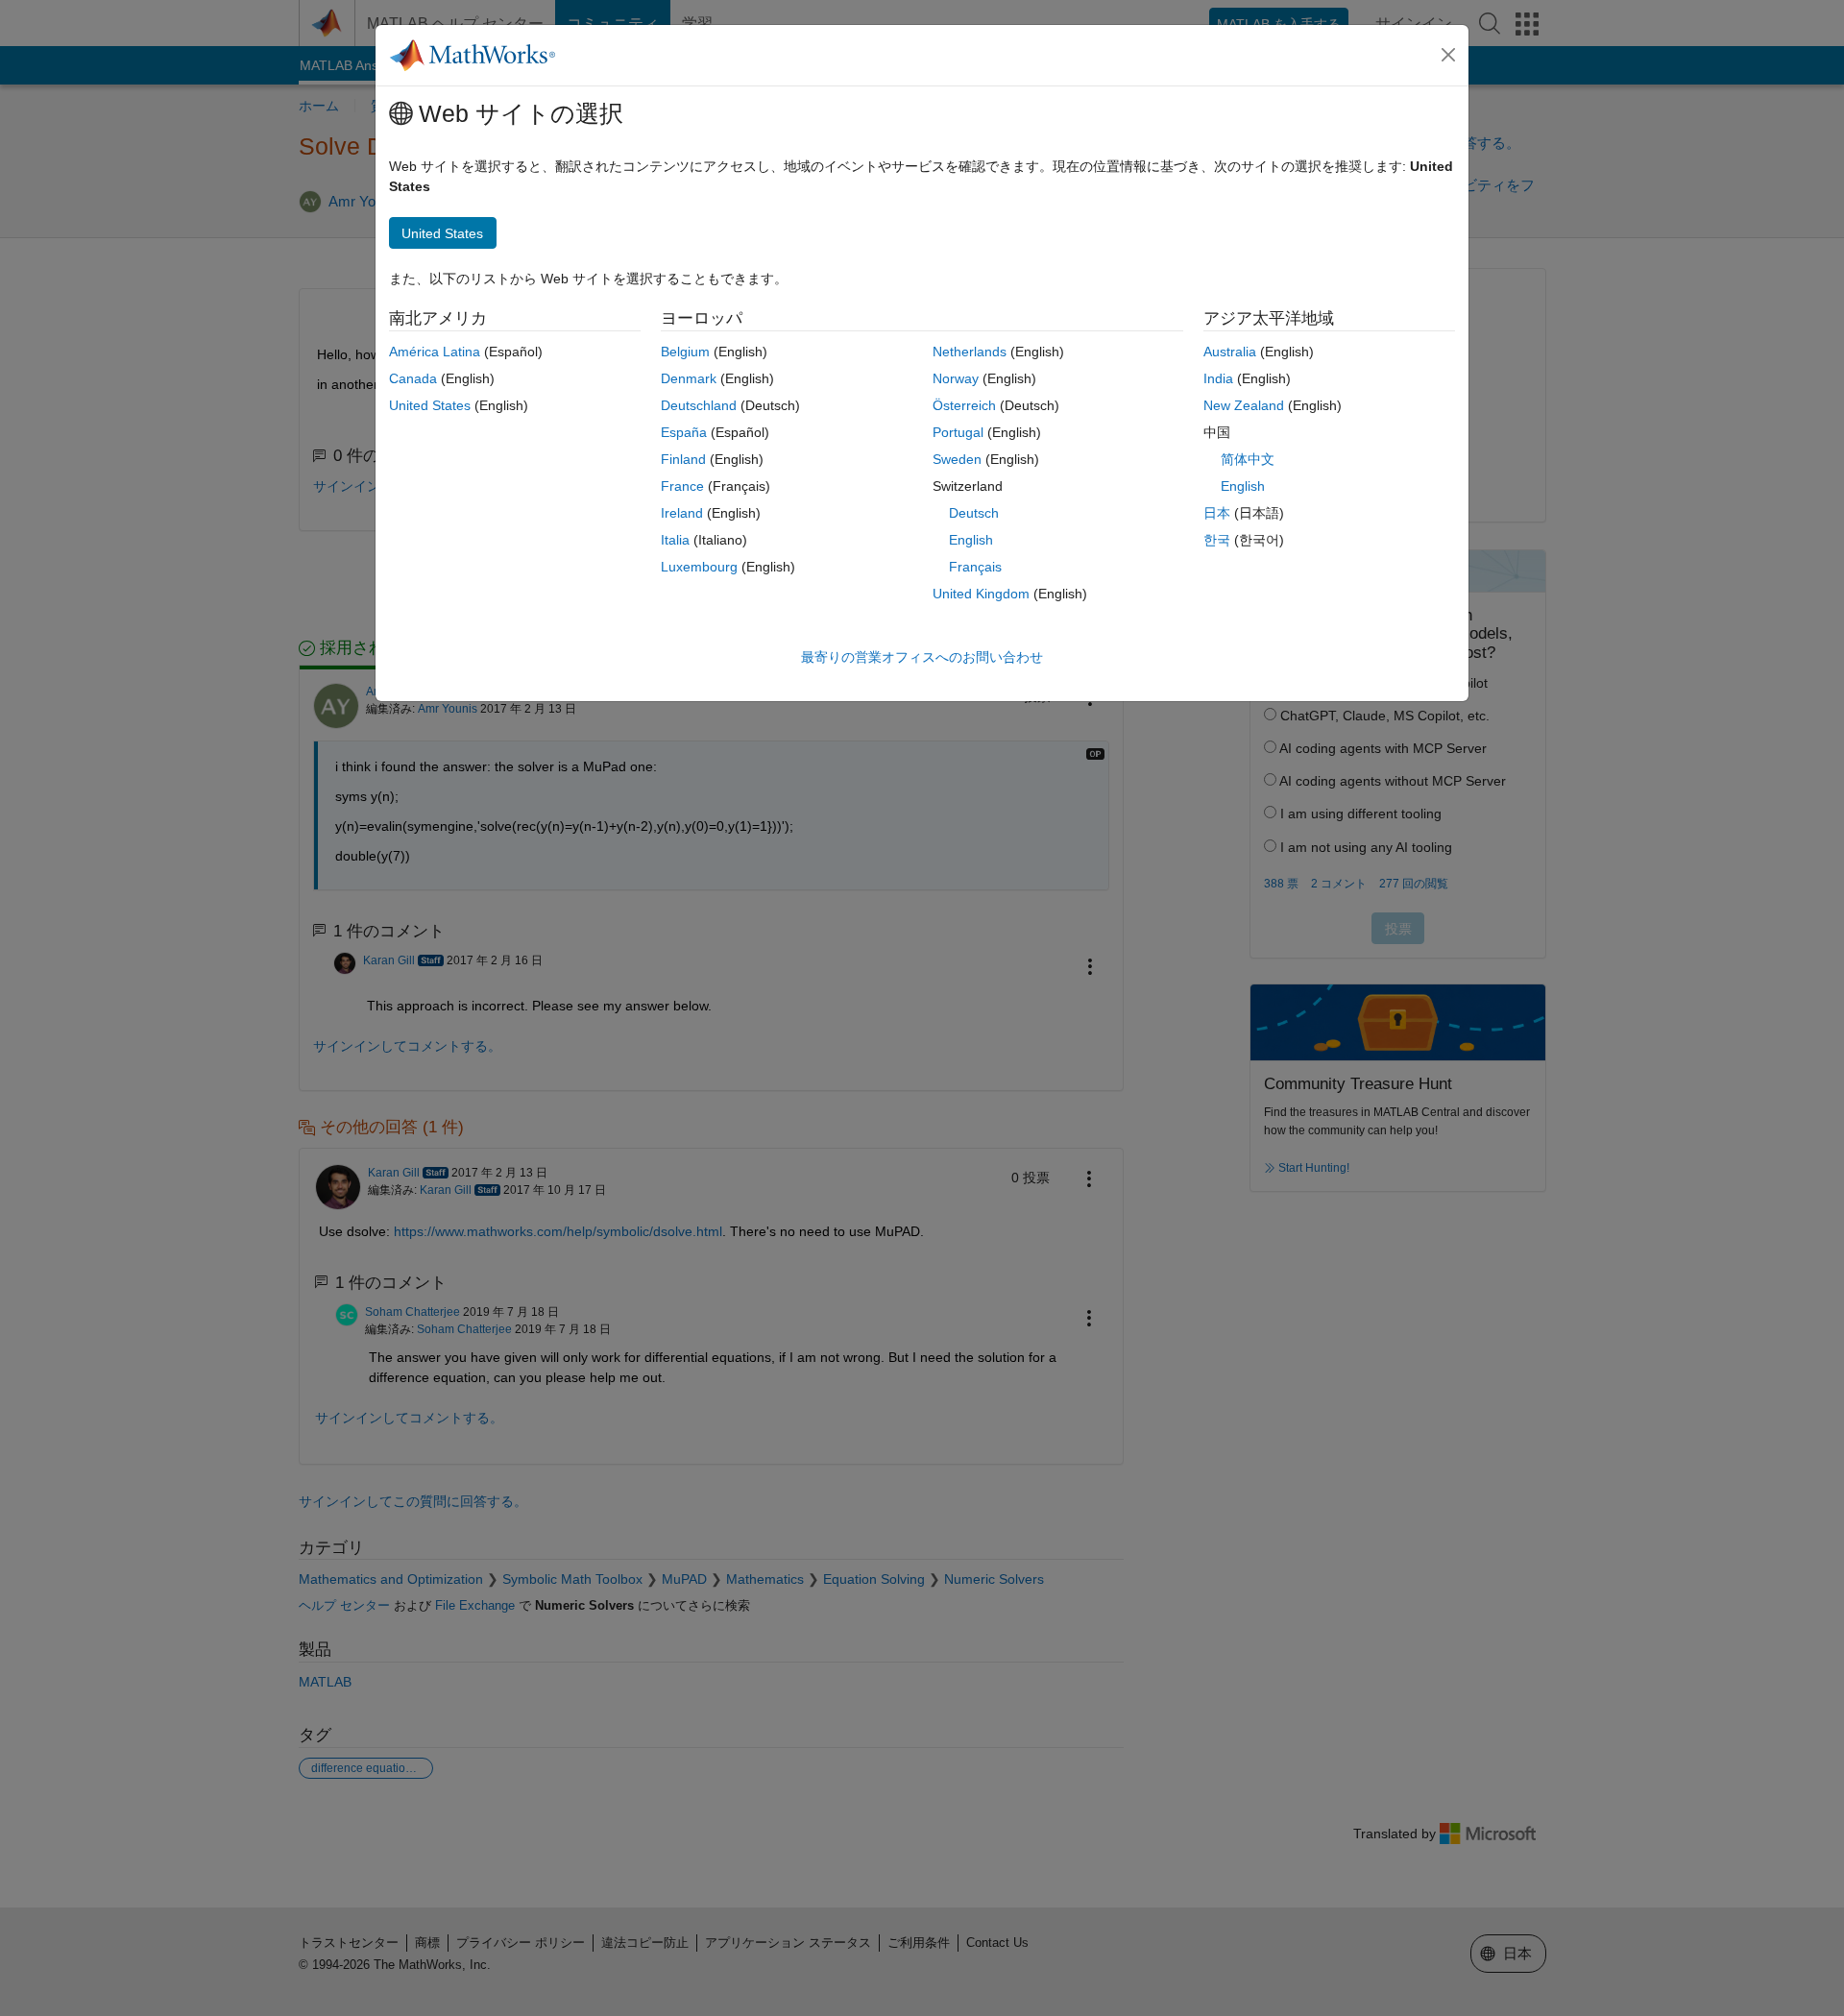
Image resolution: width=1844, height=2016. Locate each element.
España (684, 432)
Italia (675, 540)
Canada (413, 378)
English (971, 540)
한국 (1217, 540)
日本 (1217, 513)
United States (430, 405)
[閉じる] (1448, 55)
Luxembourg (699, 567)
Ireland (682, 513)
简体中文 (1248, 459)
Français (975, 567)
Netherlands (970, 352)
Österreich (964, 405)
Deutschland (699, 405)
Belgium (685, 352)
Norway (956, 378)
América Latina (435, 352)
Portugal (958, 432)
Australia (1230, 352)
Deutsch (974, 513)
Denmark (689, 378)
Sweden (957, 459)
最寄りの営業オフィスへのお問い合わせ (922, 657)
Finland (683, 459)
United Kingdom (981, 594)
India (1218, 378)
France (682, 486)
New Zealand (1244, 405)
